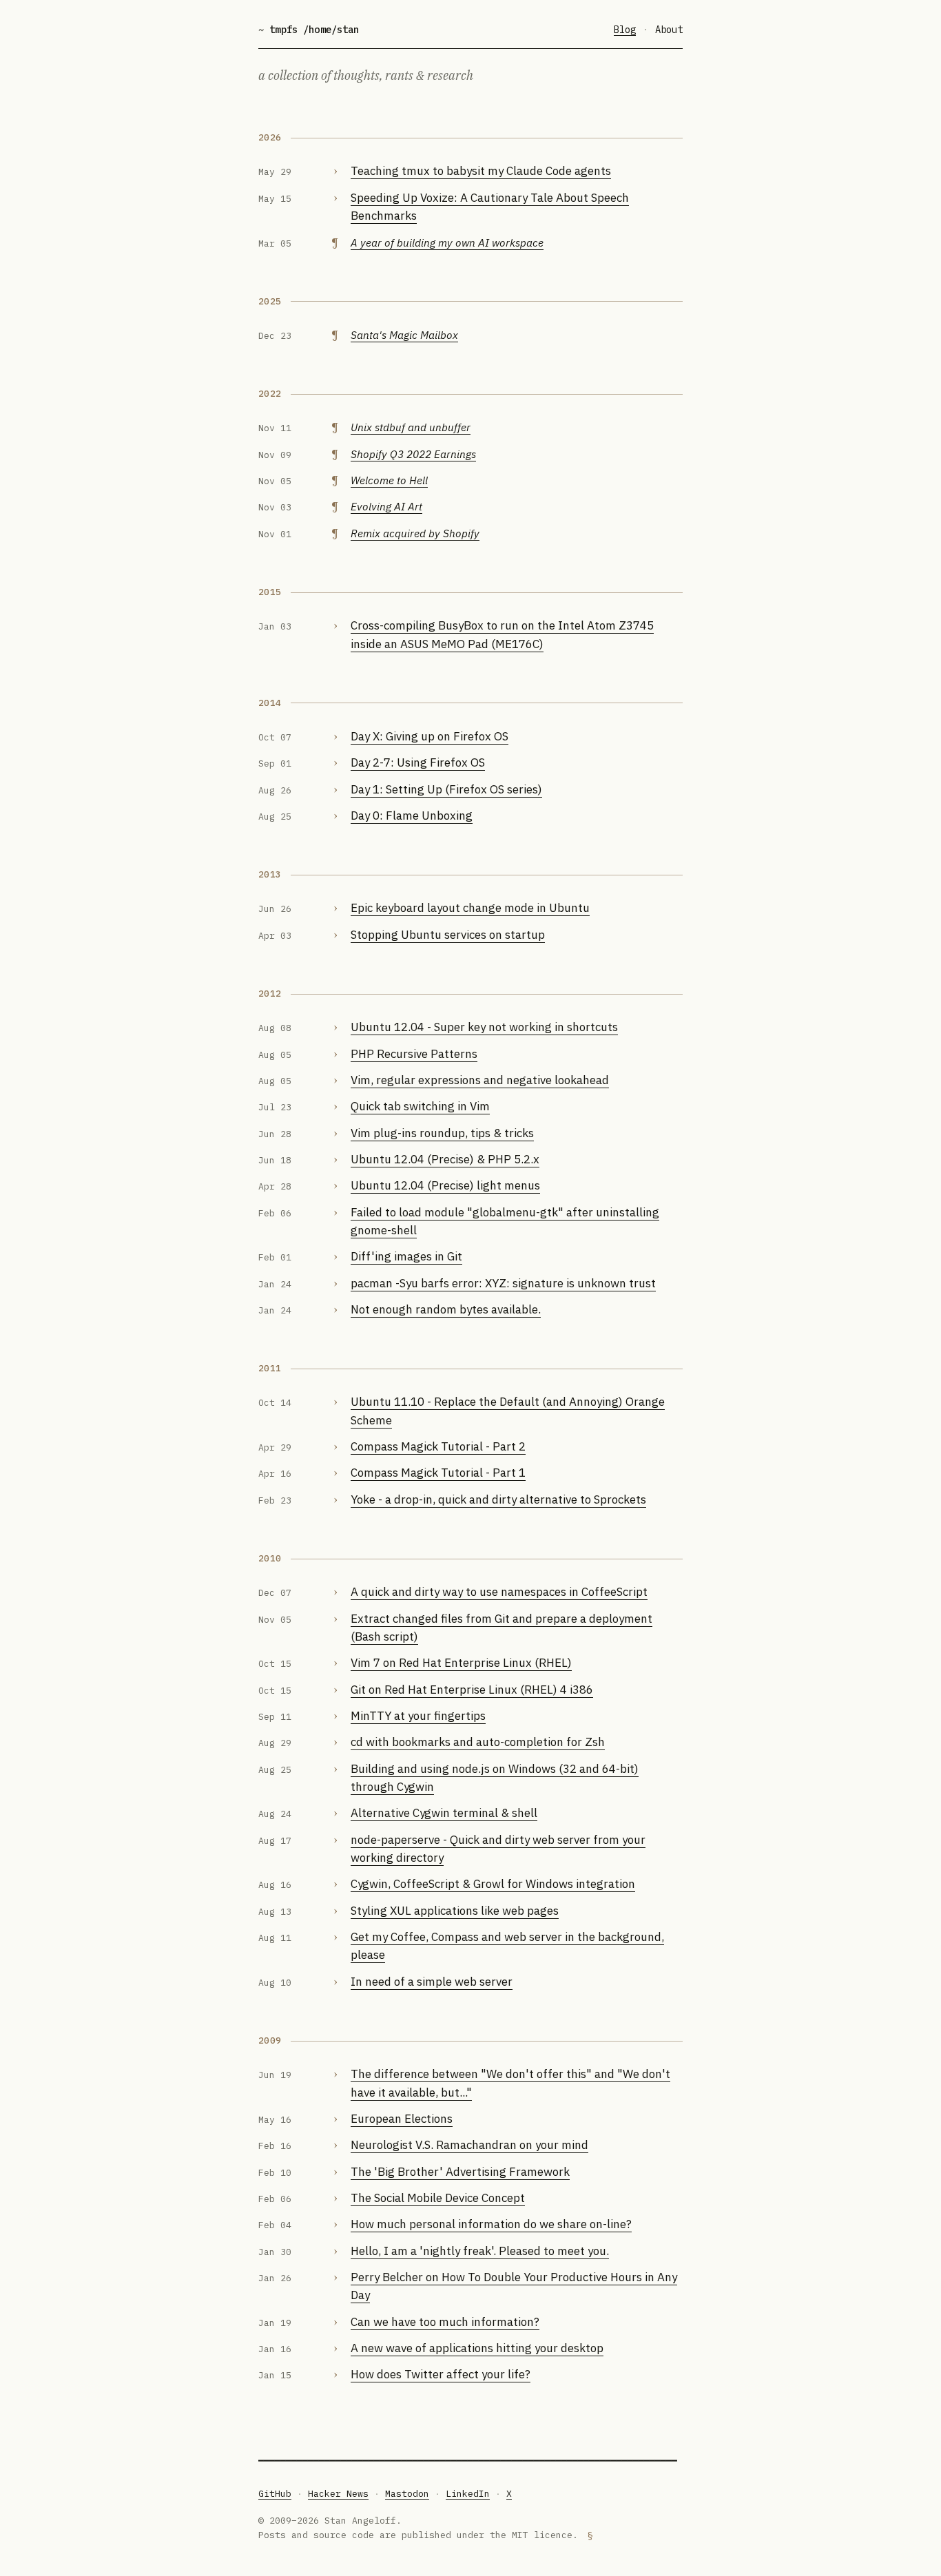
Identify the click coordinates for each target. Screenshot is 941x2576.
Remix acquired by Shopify (415, 533)
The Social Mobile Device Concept (438, 2198)
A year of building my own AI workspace (447, 242)
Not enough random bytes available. (446, 1309)
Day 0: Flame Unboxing (412, 816)
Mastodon (407, 2494)
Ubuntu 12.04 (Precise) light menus (445, 1185)
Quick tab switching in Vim (420, 1106)
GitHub (275, 2494)
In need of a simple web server (432, 1982)
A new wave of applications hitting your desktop (477, 2348)
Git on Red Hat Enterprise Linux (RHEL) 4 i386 (472, 1690)
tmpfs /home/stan (309, 30)
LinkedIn (468, 2494)
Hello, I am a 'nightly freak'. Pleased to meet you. (480, 2251)
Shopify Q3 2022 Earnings (413, 454)
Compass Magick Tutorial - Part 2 (438, 1446)
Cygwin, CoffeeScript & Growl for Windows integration (493, 1884)
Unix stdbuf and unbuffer (411, 427)
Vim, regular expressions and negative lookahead (480, 1080)
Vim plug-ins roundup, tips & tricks (442, 1133)
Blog (625, 30)
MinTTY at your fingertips (418, 1716)
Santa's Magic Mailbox (404, 335)
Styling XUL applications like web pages (455, 1911)
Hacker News (338, 2494)
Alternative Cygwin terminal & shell (444, 1813)
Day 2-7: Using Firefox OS (418, 762)
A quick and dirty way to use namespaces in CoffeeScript (499, 1592)
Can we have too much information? (445, 2322)
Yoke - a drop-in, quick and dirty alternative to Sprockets (498, 1499)
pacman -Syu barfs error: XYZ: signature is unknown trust (503, 1283)
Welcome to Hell (389, 480)
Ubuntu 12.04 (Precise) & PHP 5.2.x (445, 1159)
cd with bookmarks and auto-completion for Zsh (478, 1742)
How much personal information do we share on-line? (491, 2224)
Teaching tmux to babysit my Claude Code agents (481, 171)
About (669, 30)
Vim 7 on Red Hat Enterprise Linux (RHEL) (461, 1663)
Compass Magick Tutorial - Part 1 (438, 1473)
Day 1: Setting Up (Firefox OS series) (446, 789)
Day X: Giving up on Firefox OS (430, 736)
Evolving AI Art (386, 506)
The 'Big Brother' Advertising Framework (460, 2172)
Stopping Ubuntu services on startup (448, 935)
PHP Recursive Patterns (414, 1054)
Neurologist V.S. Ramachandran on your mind (469, 2145)
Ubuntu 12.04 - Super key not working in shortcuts (484, 1027)
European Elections (402, 2119)
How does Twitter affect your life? (441, 2374)
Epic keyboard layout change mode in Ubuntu (470, 908)
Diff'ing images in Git (406, 1256)
